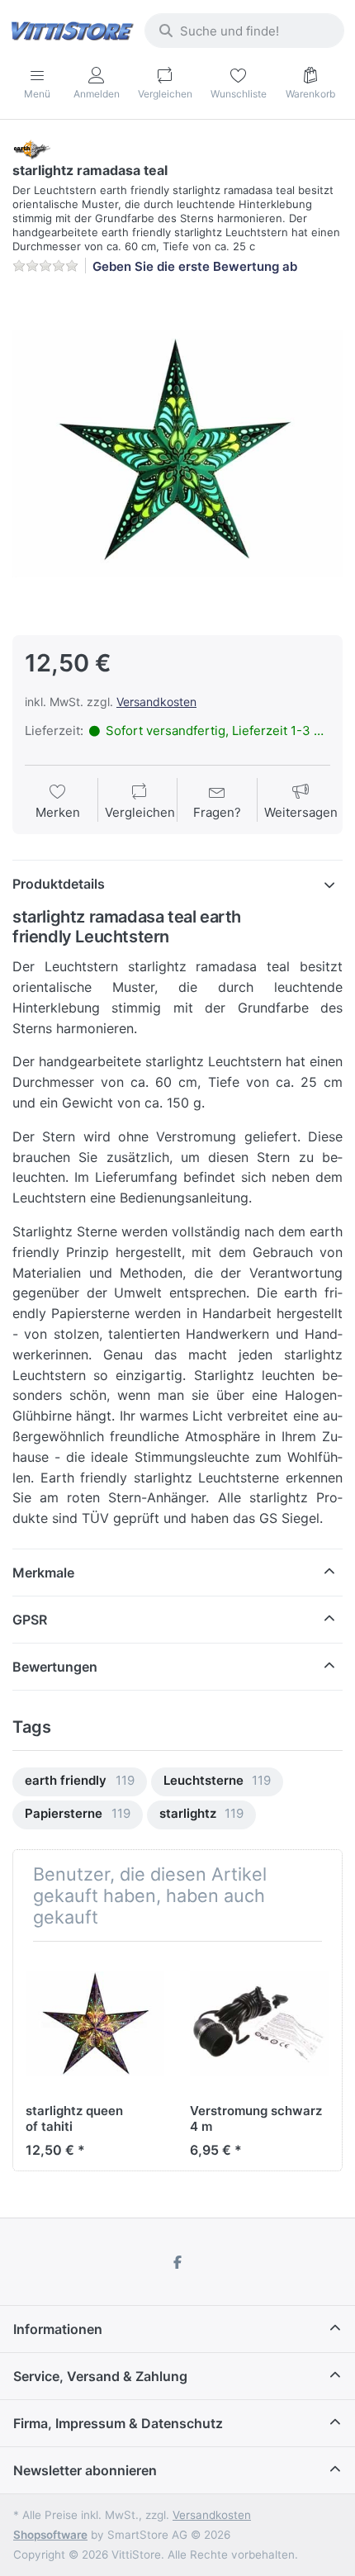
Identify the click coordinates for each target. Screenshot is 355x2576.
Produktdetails (59, 884)
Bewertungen (55, 1667)
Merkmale (43, 1573)
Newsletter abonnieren (85, 2470)
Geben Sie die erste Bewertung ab (195, 266)
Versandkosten (156, 702)
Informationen (58, 2329)
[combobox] (244, 31)
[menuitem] (80, 1782)
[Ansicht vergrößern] (177, 453)
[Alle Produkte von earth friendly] (31, 148)
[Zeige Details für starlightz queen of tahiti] (95, 2023)
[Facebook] (177, 2262)
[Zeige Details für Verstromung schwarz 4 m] (259, 2023)
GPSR (30, 1620)
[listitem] (177, 453)
